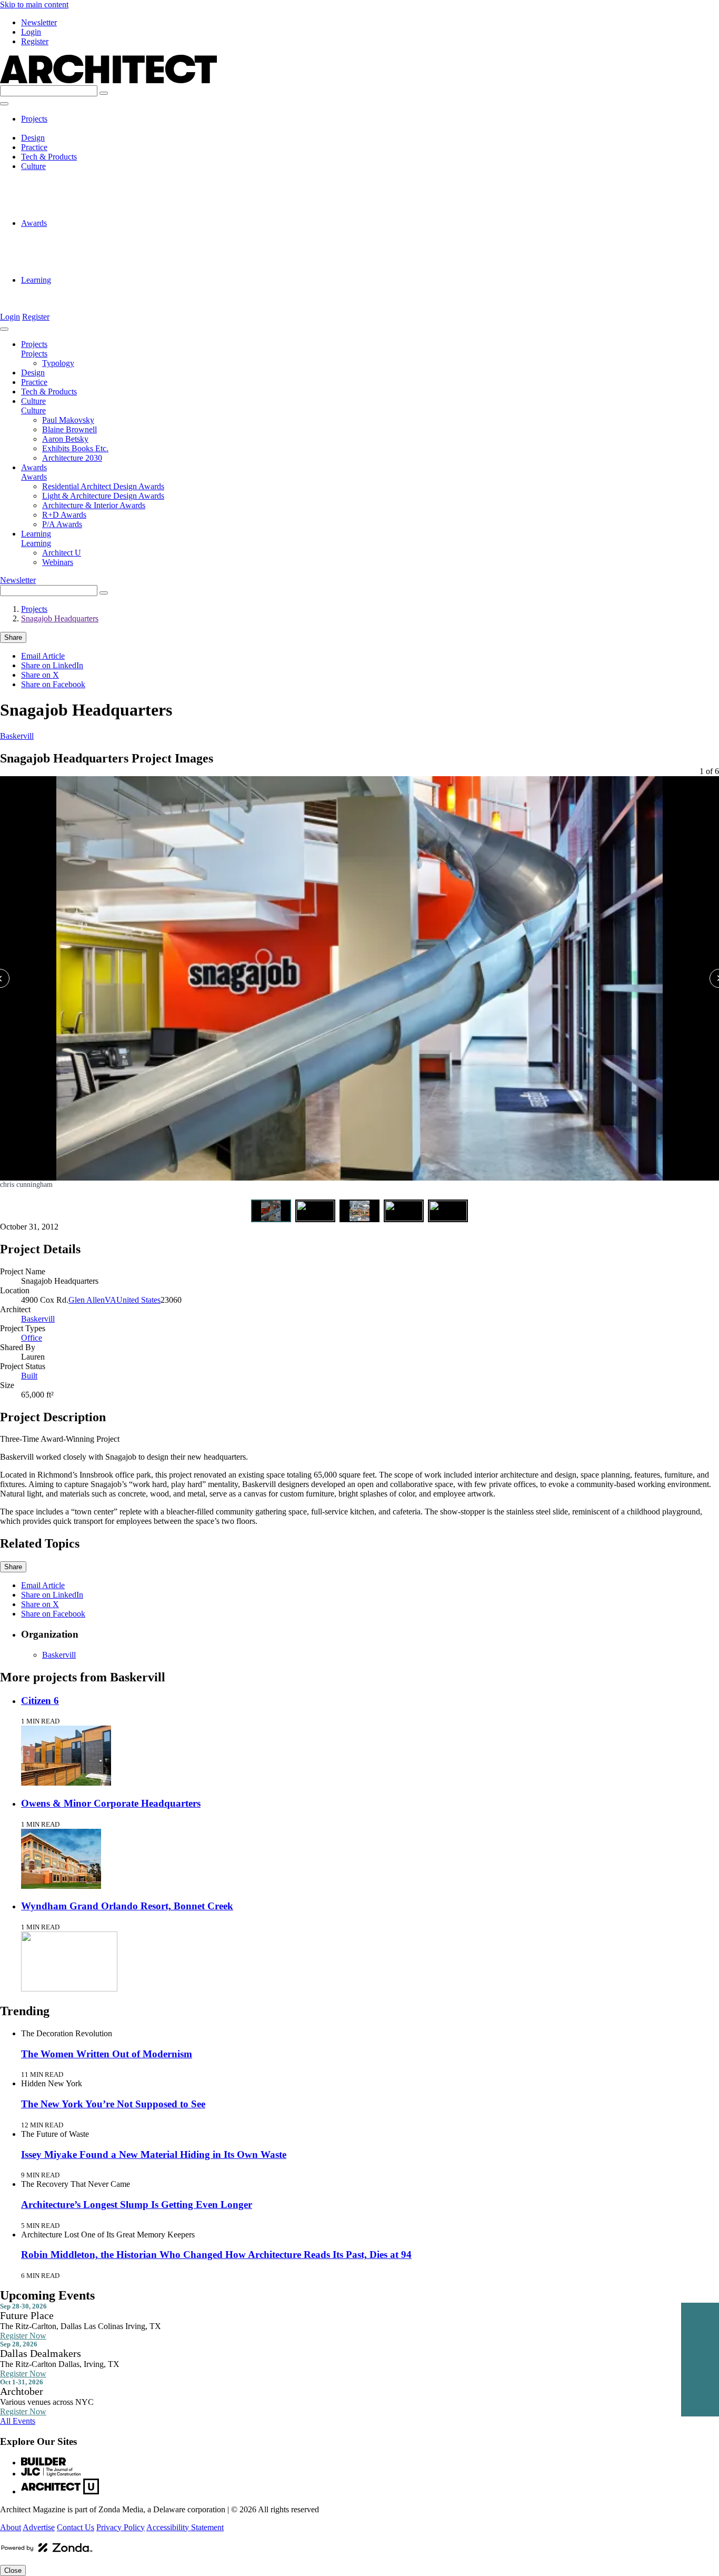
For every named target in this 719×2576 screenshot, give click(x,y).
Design (33, 138)
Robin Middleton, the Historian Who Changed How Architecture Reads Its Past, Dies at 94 (216, 2255)
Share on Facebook (53, 684)
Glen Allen (87, 1300)
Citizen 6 (40, 1701)
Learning (36, 280)
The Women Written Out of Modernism (107, 2054)
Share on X (40, 675)
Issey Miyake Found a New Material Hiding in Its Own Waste (154, 2154)
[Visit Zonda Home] (47, 2552)
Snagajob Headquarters (60, 618)
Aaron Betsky (65, 195)
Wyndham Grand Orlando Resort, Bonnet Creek (127, 1906)
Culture (33, 166)
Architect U (62, 289)
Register (35, 41)
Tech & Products (49, 157)
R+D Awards (64, 261)
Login (31, 32)
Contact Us (76, 2527)
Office (32, 1338)
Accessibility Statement (185, 2527)
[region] (359, 982)
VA (111, 1300)
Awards (34, 223)
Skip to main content (34, 4)
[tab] (271, 1211)
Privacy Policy (121, 2527)
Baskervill (17, 736)
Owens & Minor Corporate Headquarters (111, 1803)
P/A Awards (62, 270)
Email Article (43, 656)
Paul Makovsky (68, 176)
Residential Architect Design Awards (103, 232)
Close (13, 2570)
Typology (58, 128)
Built (29, 1376)
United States (138, 1300)
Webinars (58, 299)
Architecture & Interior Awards (94, 251)
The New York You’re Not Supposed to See (113, 2104)
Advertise (39, 2527)
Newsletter (39, 22)
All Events (18, 2421)
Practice (34, 147)
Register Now (23, 2336)
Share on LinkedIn (52, 665)
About (11, 2527)
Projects (34, 119)
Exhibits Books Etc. (75, 204)
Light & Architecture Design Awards (103, 242)
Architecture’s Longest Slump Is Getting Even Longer (137, 2205)
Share (13, 637)
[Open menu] (4, 104)
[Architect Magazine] (108, 80)
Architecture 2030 (72, 214)
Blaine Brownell (69, 185)
